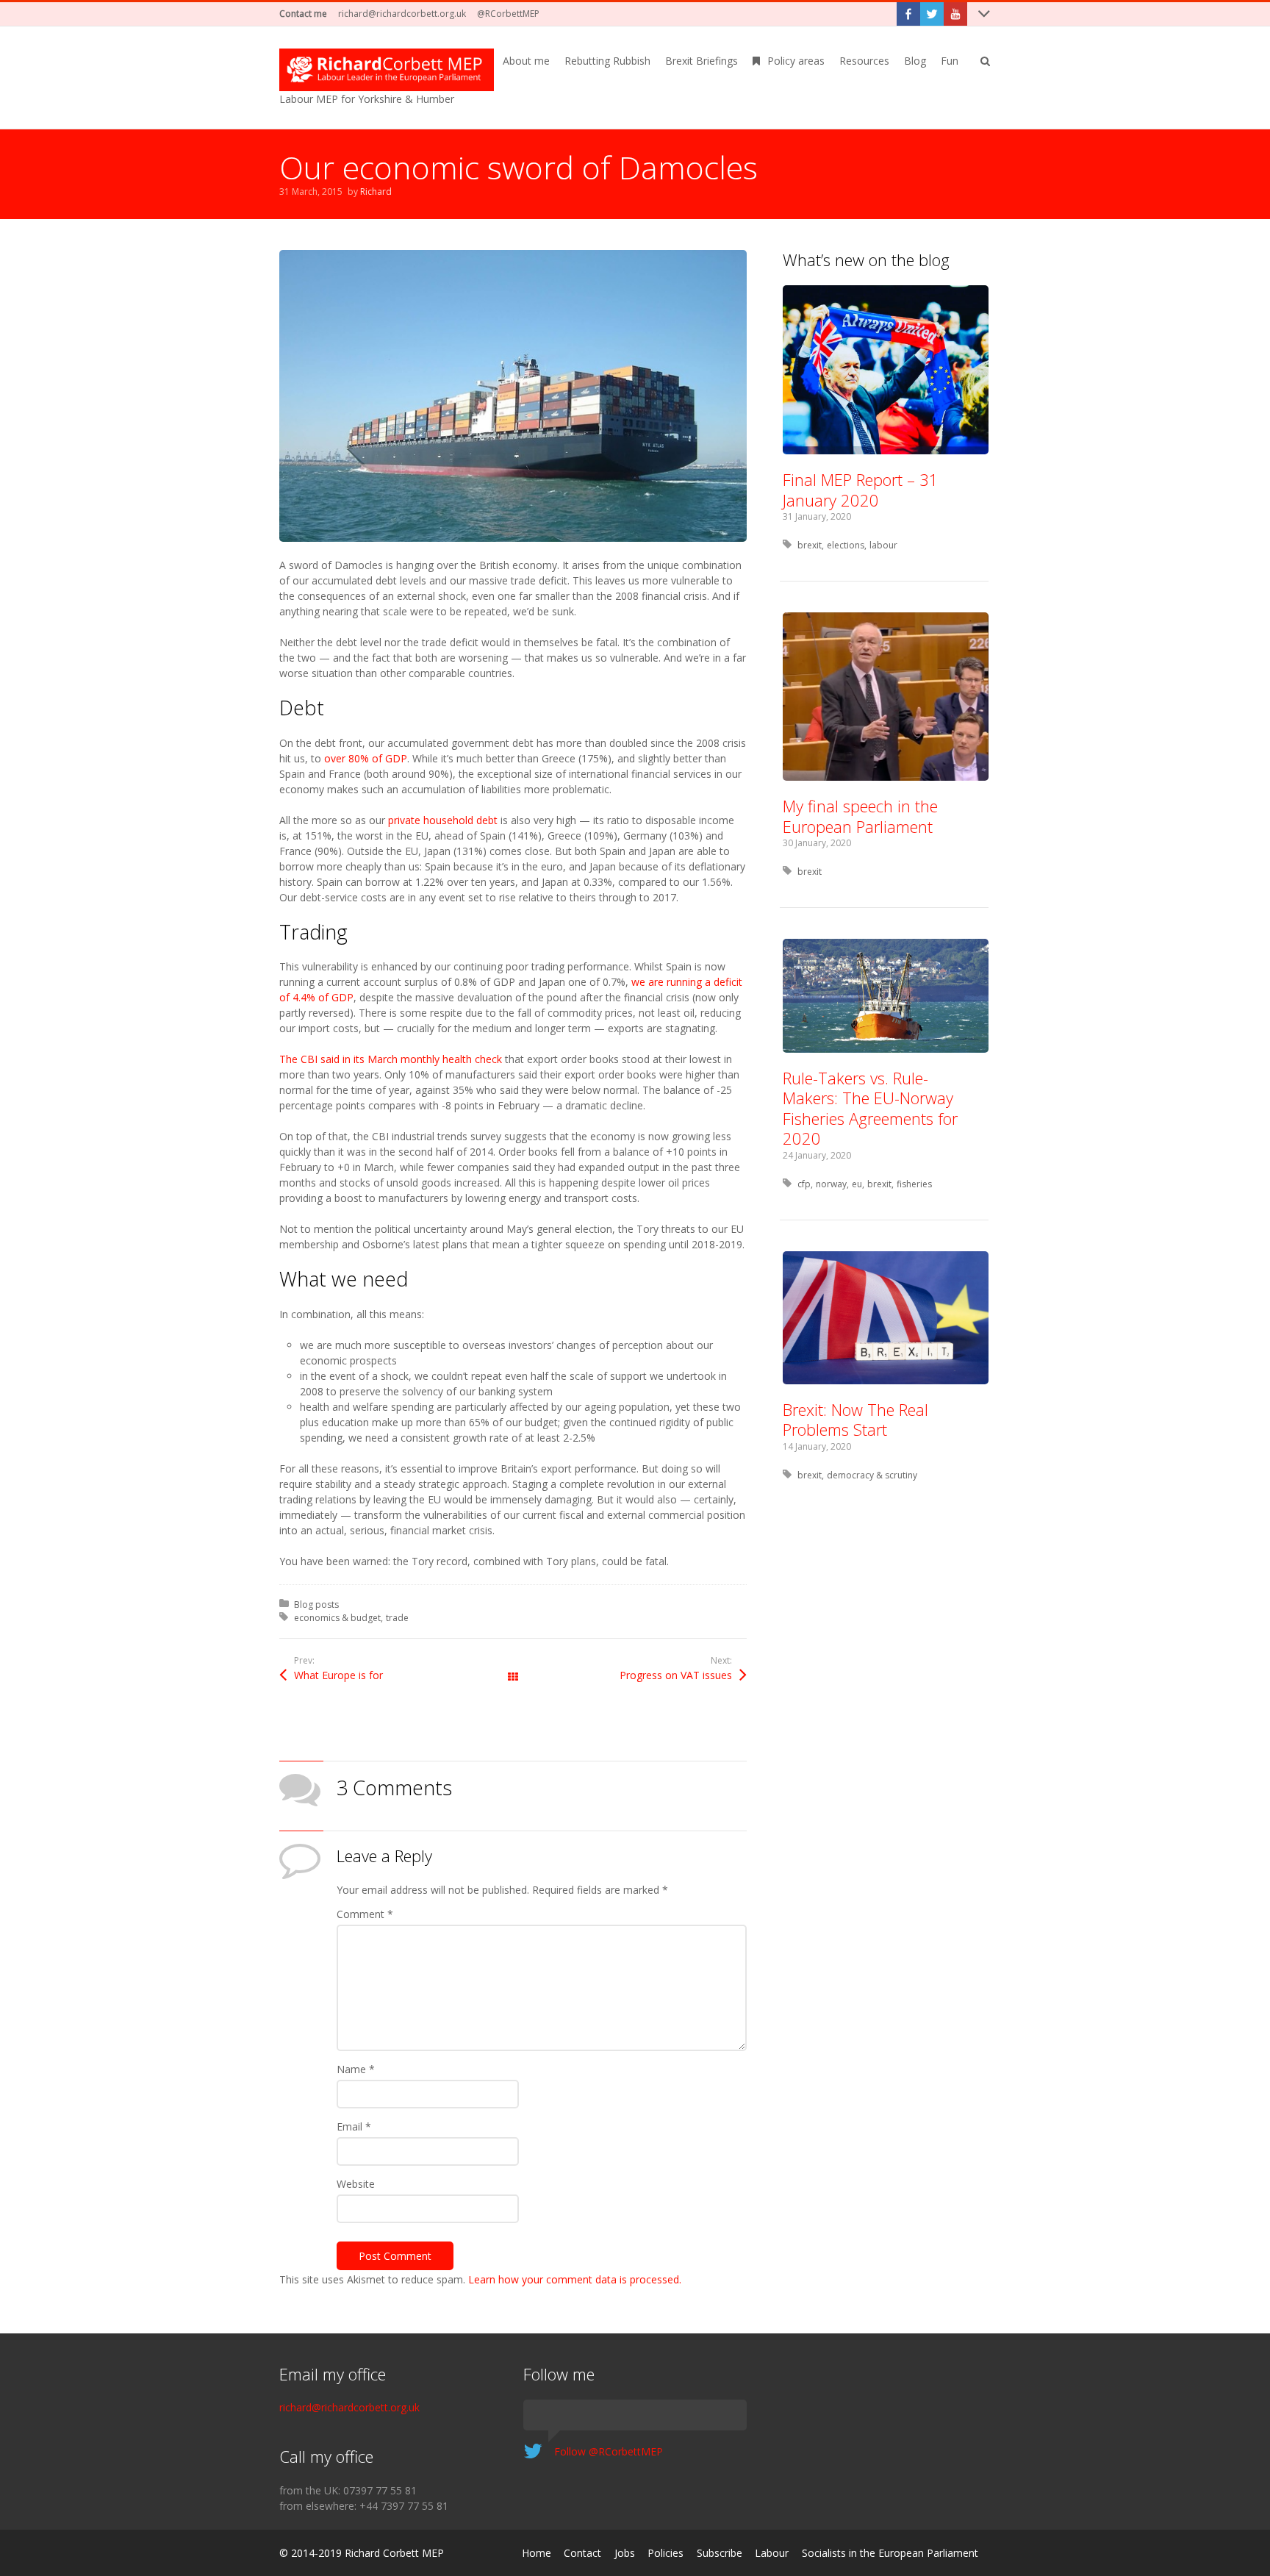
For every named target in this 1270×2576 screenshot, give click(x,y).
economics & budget (337, 1618)
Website (356, 2184)
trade (397, 1618)
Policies (666, 2553)
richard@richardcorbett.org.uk (402, 14)
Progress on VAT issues (676, 1675)
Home (537, 2553)
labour (883, 545)
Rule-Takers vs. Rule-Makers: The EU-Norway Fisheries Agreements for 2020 (870, 1108)
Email (354, 2126)
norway (831, 1184)
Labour (772, 2553)
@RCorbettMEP (508, 14)
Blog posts (316, 1604)
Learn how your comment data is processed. (575, 2279)
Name (356, 2069)
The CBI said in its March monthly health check (391, 1059)
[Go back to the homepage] (387, 70)
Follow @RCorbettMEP (609, 2451)
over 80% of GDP (366, 758)
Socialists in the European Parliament (890, 2553)
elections (846, 545)
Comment (365, 1914)
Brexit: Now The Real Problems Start (855, 1420)
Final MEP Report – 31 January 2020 (861, 490)
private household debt (443, 820)
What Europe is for (338, 1675)
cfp (804, 1184)
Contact (582, 2553)
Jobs (625, 2553)
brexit (810, 545)
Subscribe (720, 2553)
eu (857, 1184)
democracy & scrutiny (872, 1475)
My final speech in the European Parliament (860, 816)
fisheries (914, 1184)
